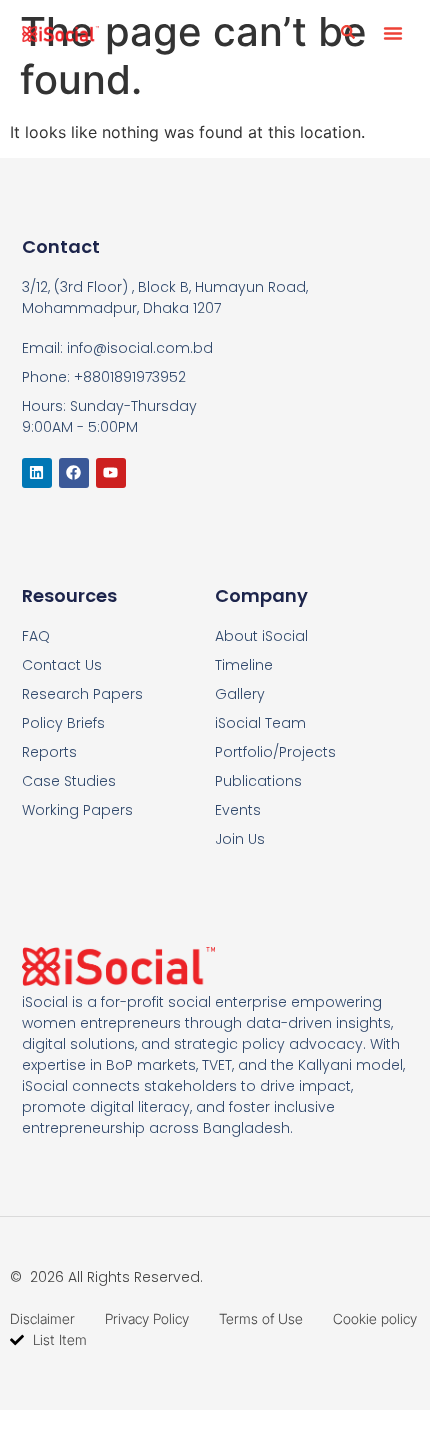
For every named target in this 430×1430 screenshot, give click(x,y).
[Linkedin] (37, 473)
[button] (393, 33)
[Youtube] (111, 473)
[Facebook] (74, 473)
